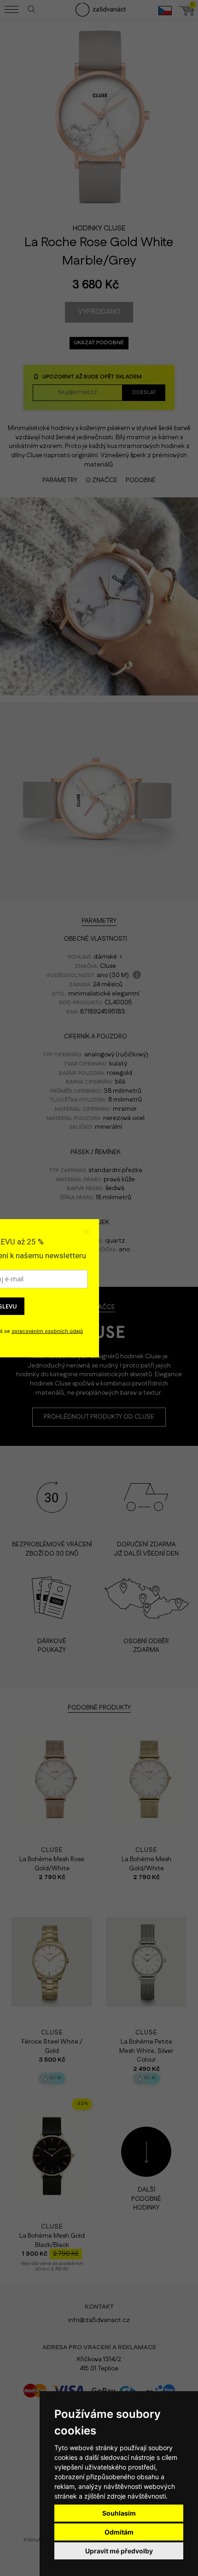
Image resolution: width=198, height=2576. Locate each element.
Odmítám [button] (119, 2532)
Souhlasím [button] (119, 2513)
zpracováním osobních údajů (47, 1331)
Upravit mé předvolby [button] (119, 2551)
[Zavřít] (86, 1232)
